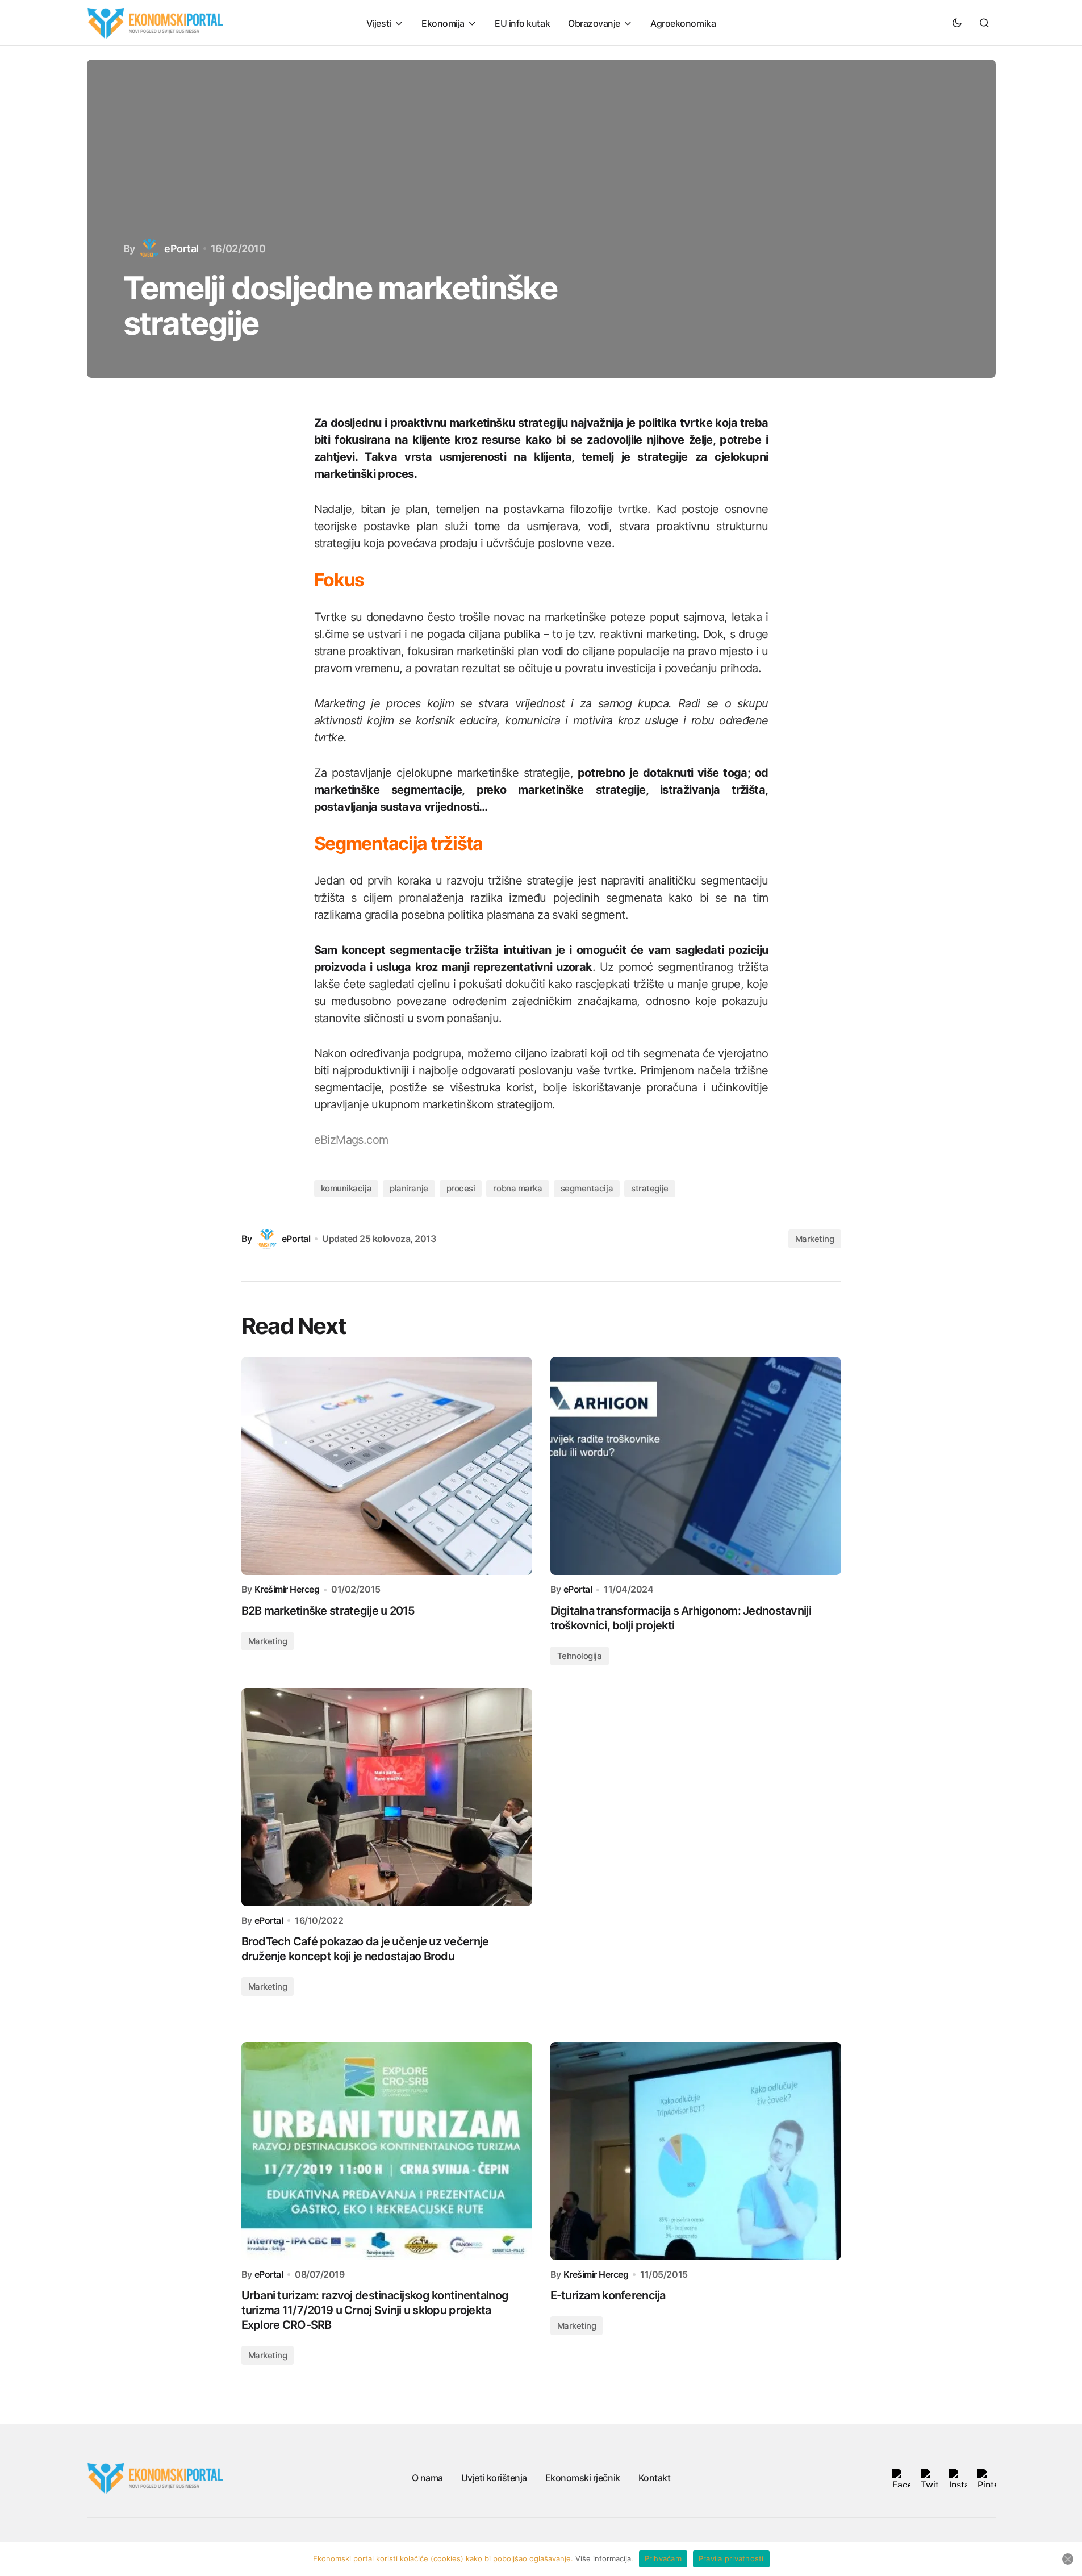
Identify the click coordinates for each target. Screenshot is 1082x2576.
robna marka (517, 1188)
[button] (957, 23)
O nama (427, 2478)
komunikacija (346, 1188)
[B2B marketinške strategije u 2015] (387, 1466)
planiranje (409, 1188)
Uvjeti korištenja (494, 2478)
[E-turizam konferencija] (696, 2151)
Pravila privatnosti (731, 2558)
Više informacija (603, 2558)
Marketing (815, 1239)
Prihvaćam (663, 2558)
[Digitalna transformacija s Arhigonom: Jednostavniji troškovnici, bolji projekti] (696, 1466)
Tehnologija (580, 1656)
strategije (650, 1188)
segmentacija (587, 1188)
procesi (461, 1188)
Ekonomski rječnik (583, 2478)
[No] (1068, 2559)
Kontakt (655, 2478)
